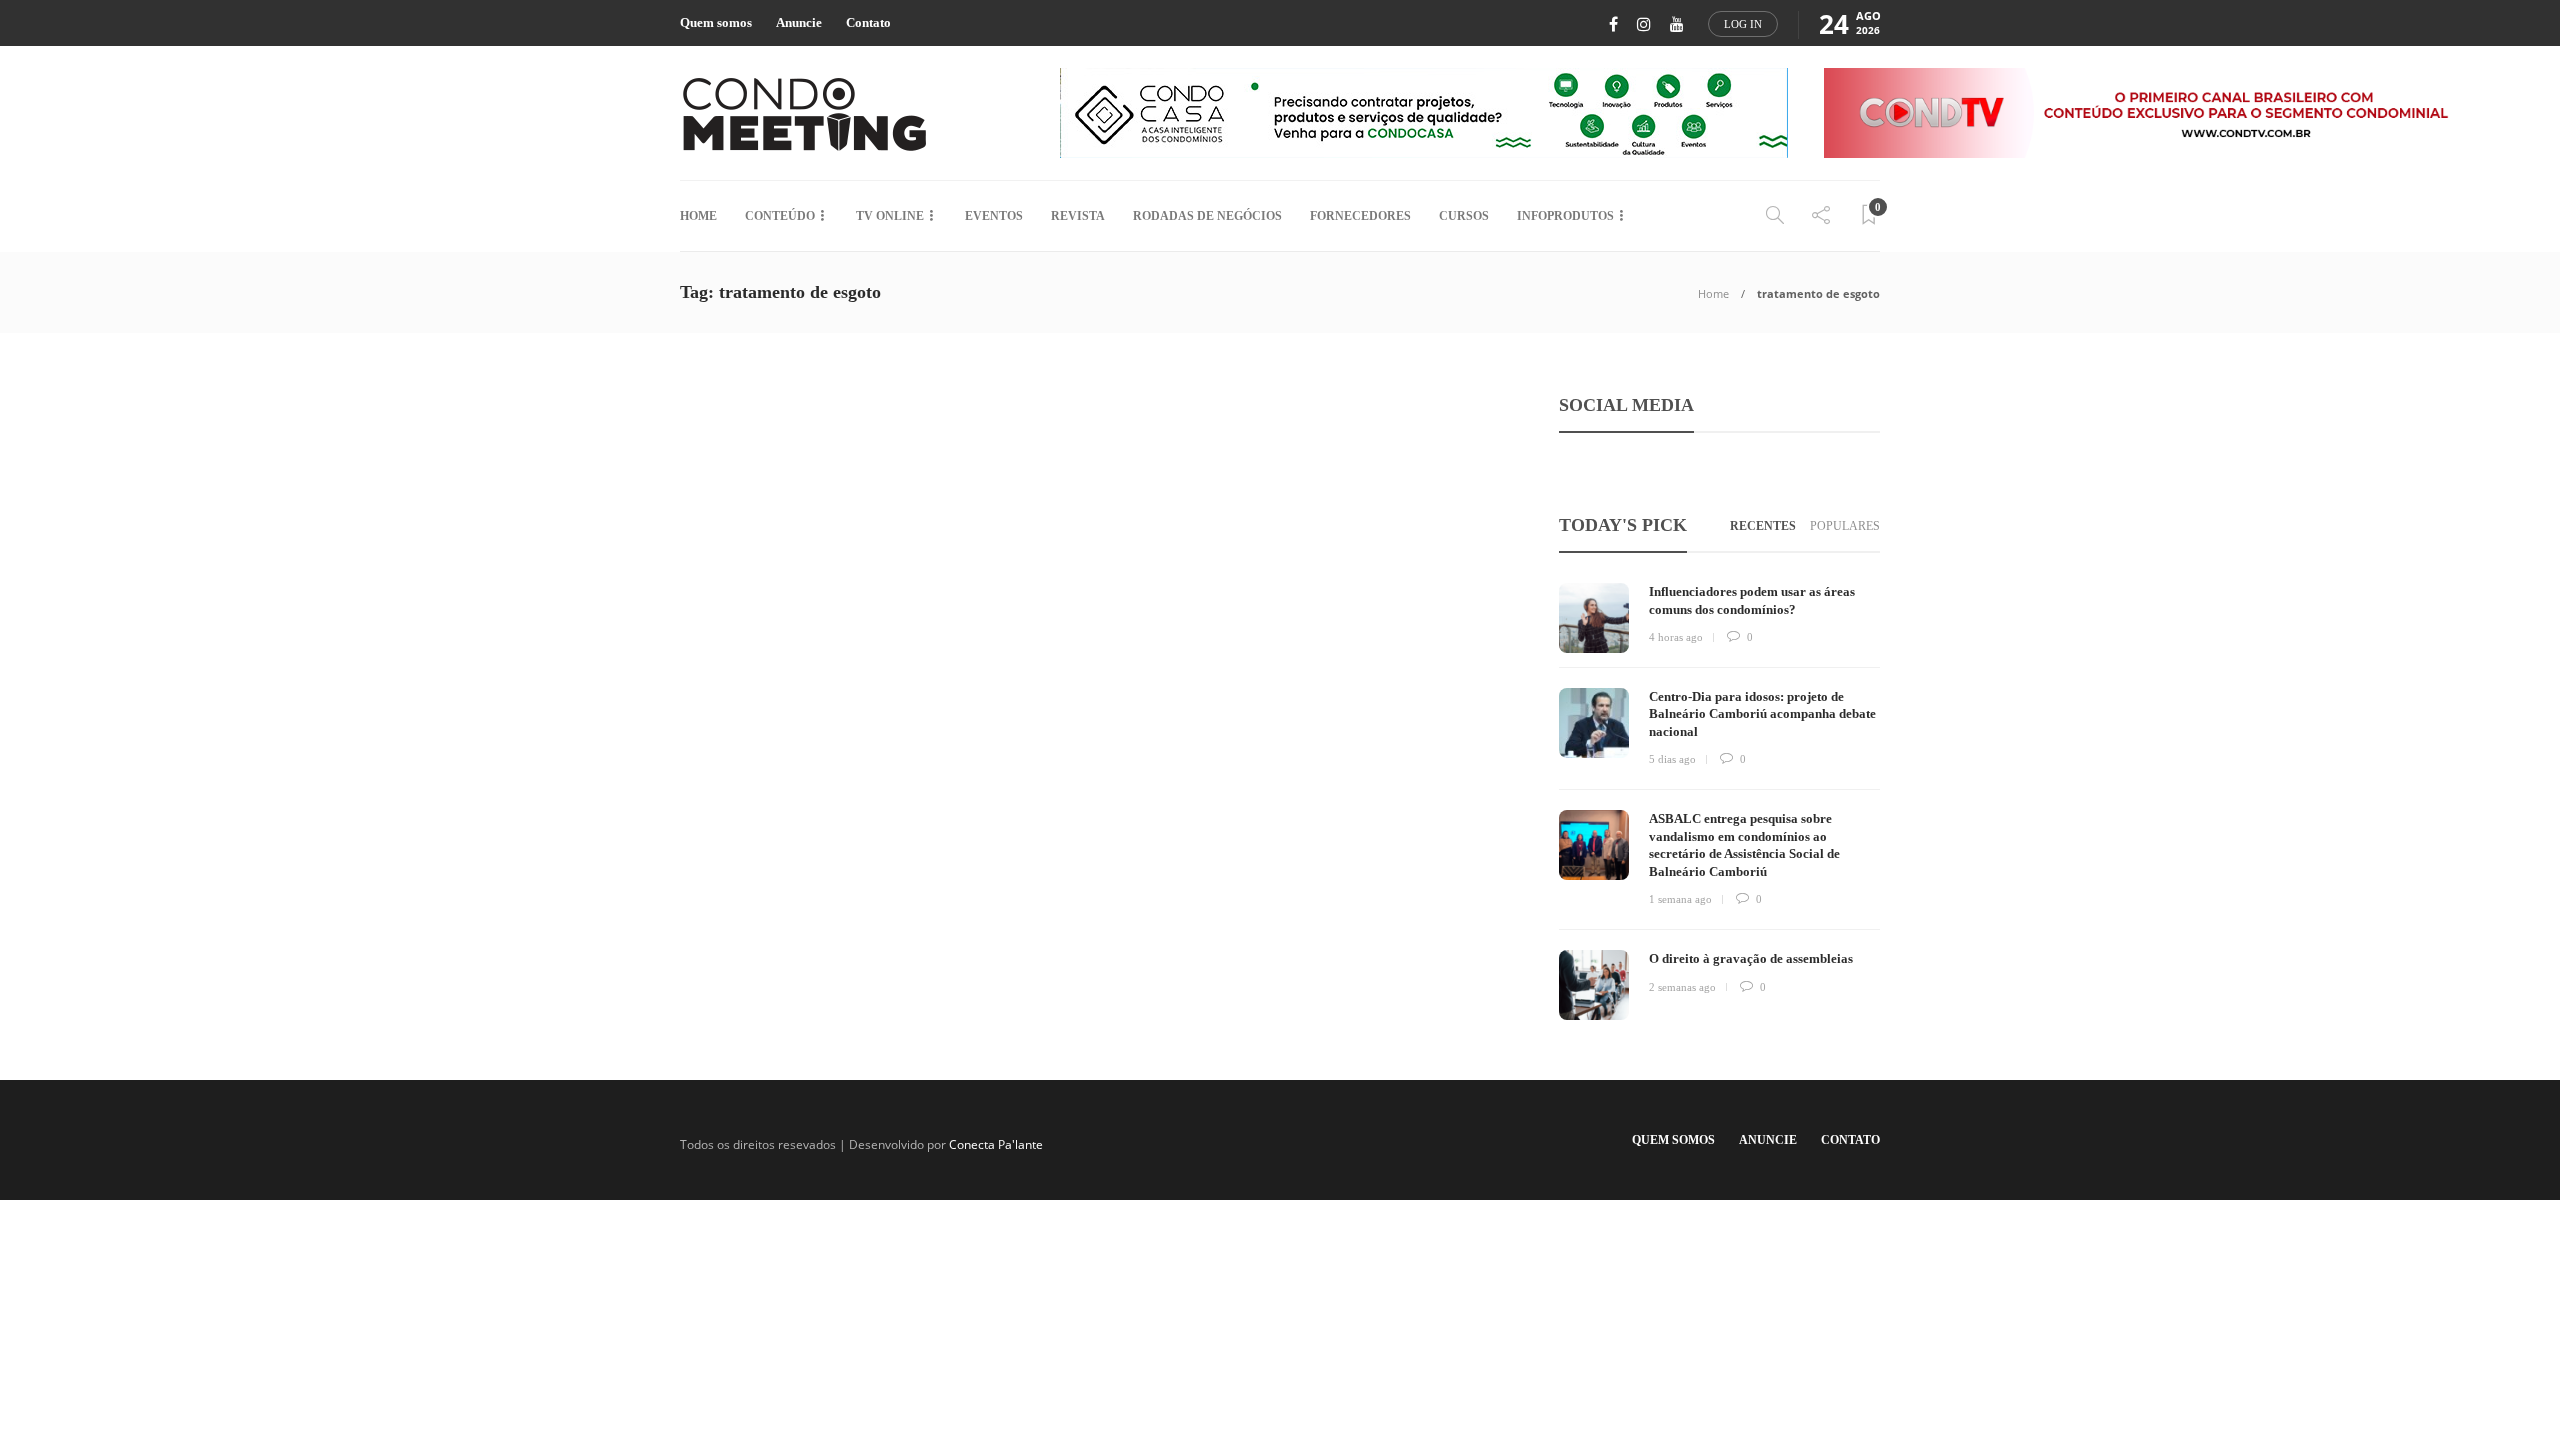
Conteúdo (780, 216)
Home (698, 216)
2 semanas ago (1682, 987)
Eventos (994, 216)
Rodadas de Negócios (1207, 216)
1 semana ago (1680, 899)
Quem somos (716, 22)
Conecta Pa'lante (996, 1144)
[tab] (1763, 526)
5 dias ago (1672, 759)
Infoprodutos (1565, 216)
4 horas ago (1676, 637)
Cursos (1464, 216)
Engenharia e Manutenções (778, 636)
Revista (1078, 216)
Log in (1743, 24)
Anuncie (799, 22)
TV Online (890, 216)
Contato (868, 22)
